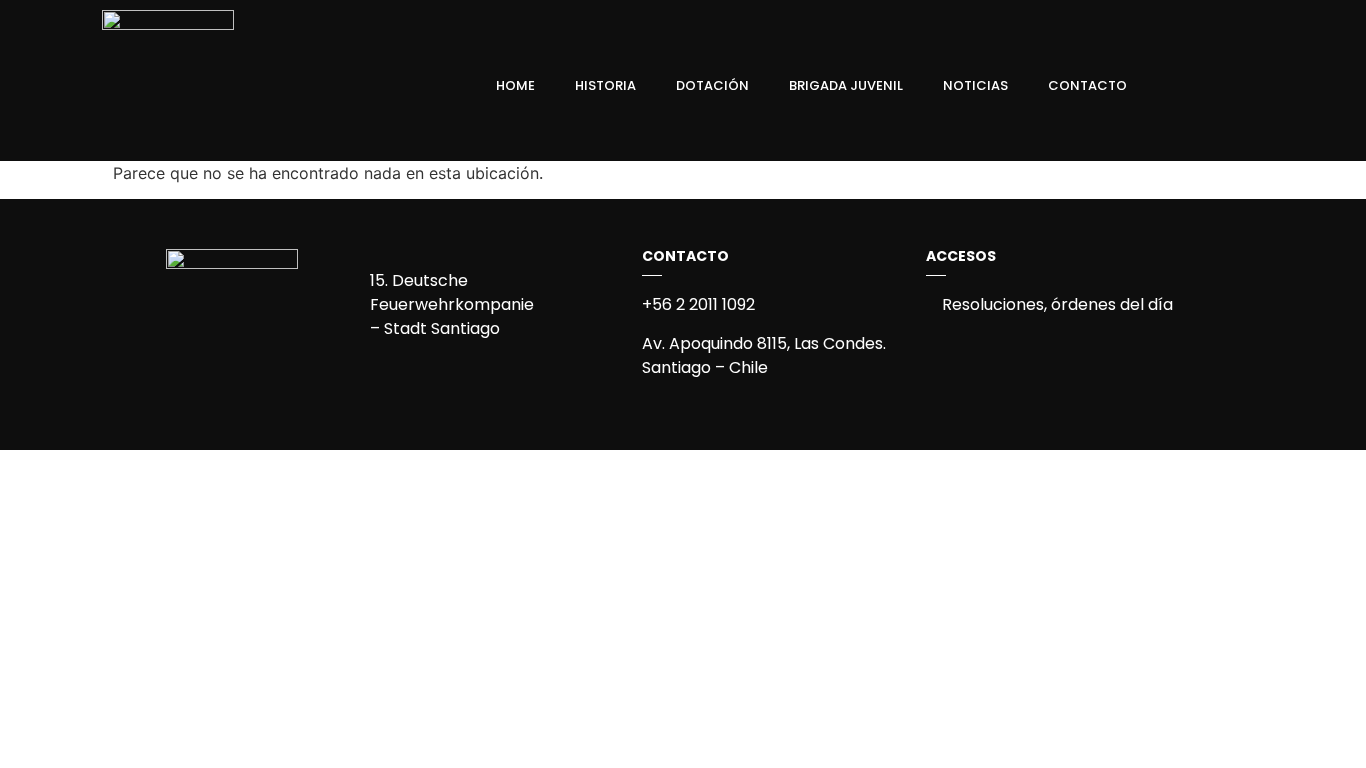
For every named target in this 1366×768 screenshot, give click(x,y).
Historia (605, 85)
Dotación (712, 85)
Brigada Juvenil (846, 85)
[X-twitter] (1263, 86)
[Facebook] (1195, 86)
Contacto (1087, 85)
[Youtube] (1297, 86)
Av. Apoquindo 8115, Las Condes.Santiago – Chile (764, 355)
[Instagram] (1229, 86)
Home (515, 85)
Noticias (975, 85)
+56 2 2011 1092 (698, 304)
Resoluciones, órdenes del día (1055, 304)
